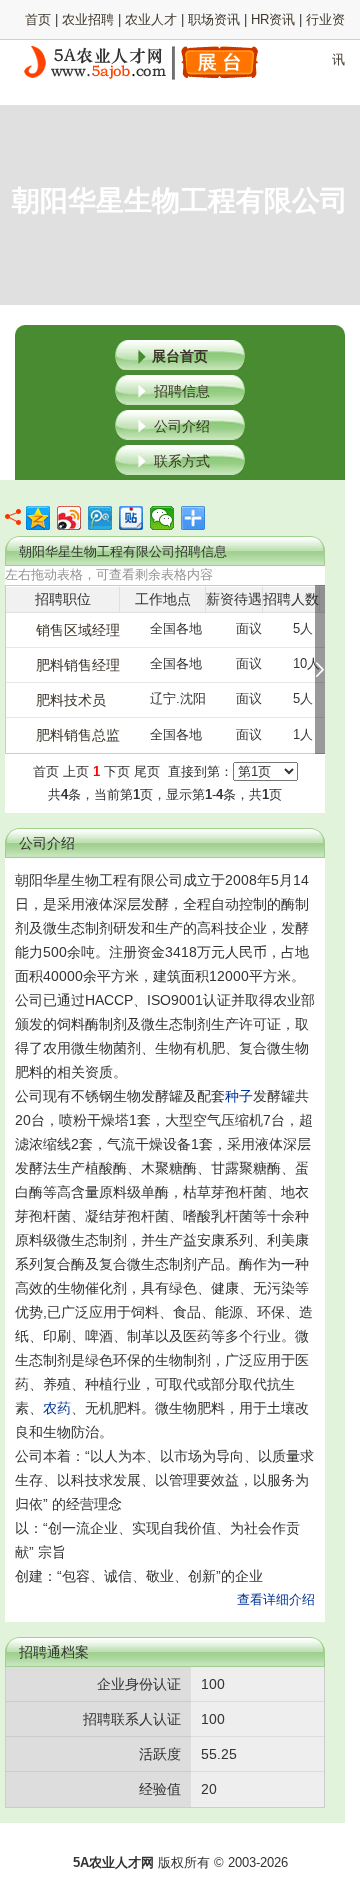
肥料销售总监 (78, 735)
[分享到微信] (162, 518)
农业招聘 (88, 19)
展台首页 (180, 356)
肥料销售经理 (78, 665)
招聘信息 (182, 391)
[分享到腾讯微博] (100, 518)
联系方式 (182, 461)
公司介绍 (182, 426)
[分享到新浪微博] (69, 518)
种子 (239, 1096)
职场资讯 (214, 19)
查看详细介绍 (276, 1599)
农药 (57, 1408)
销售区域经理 (78, 630)
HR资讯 (273, 19)
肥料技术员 (71, 700)
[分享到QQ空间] (38, 518)
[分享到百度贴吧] (131, 518)
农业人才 (151, 19)
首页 (38, 19)
